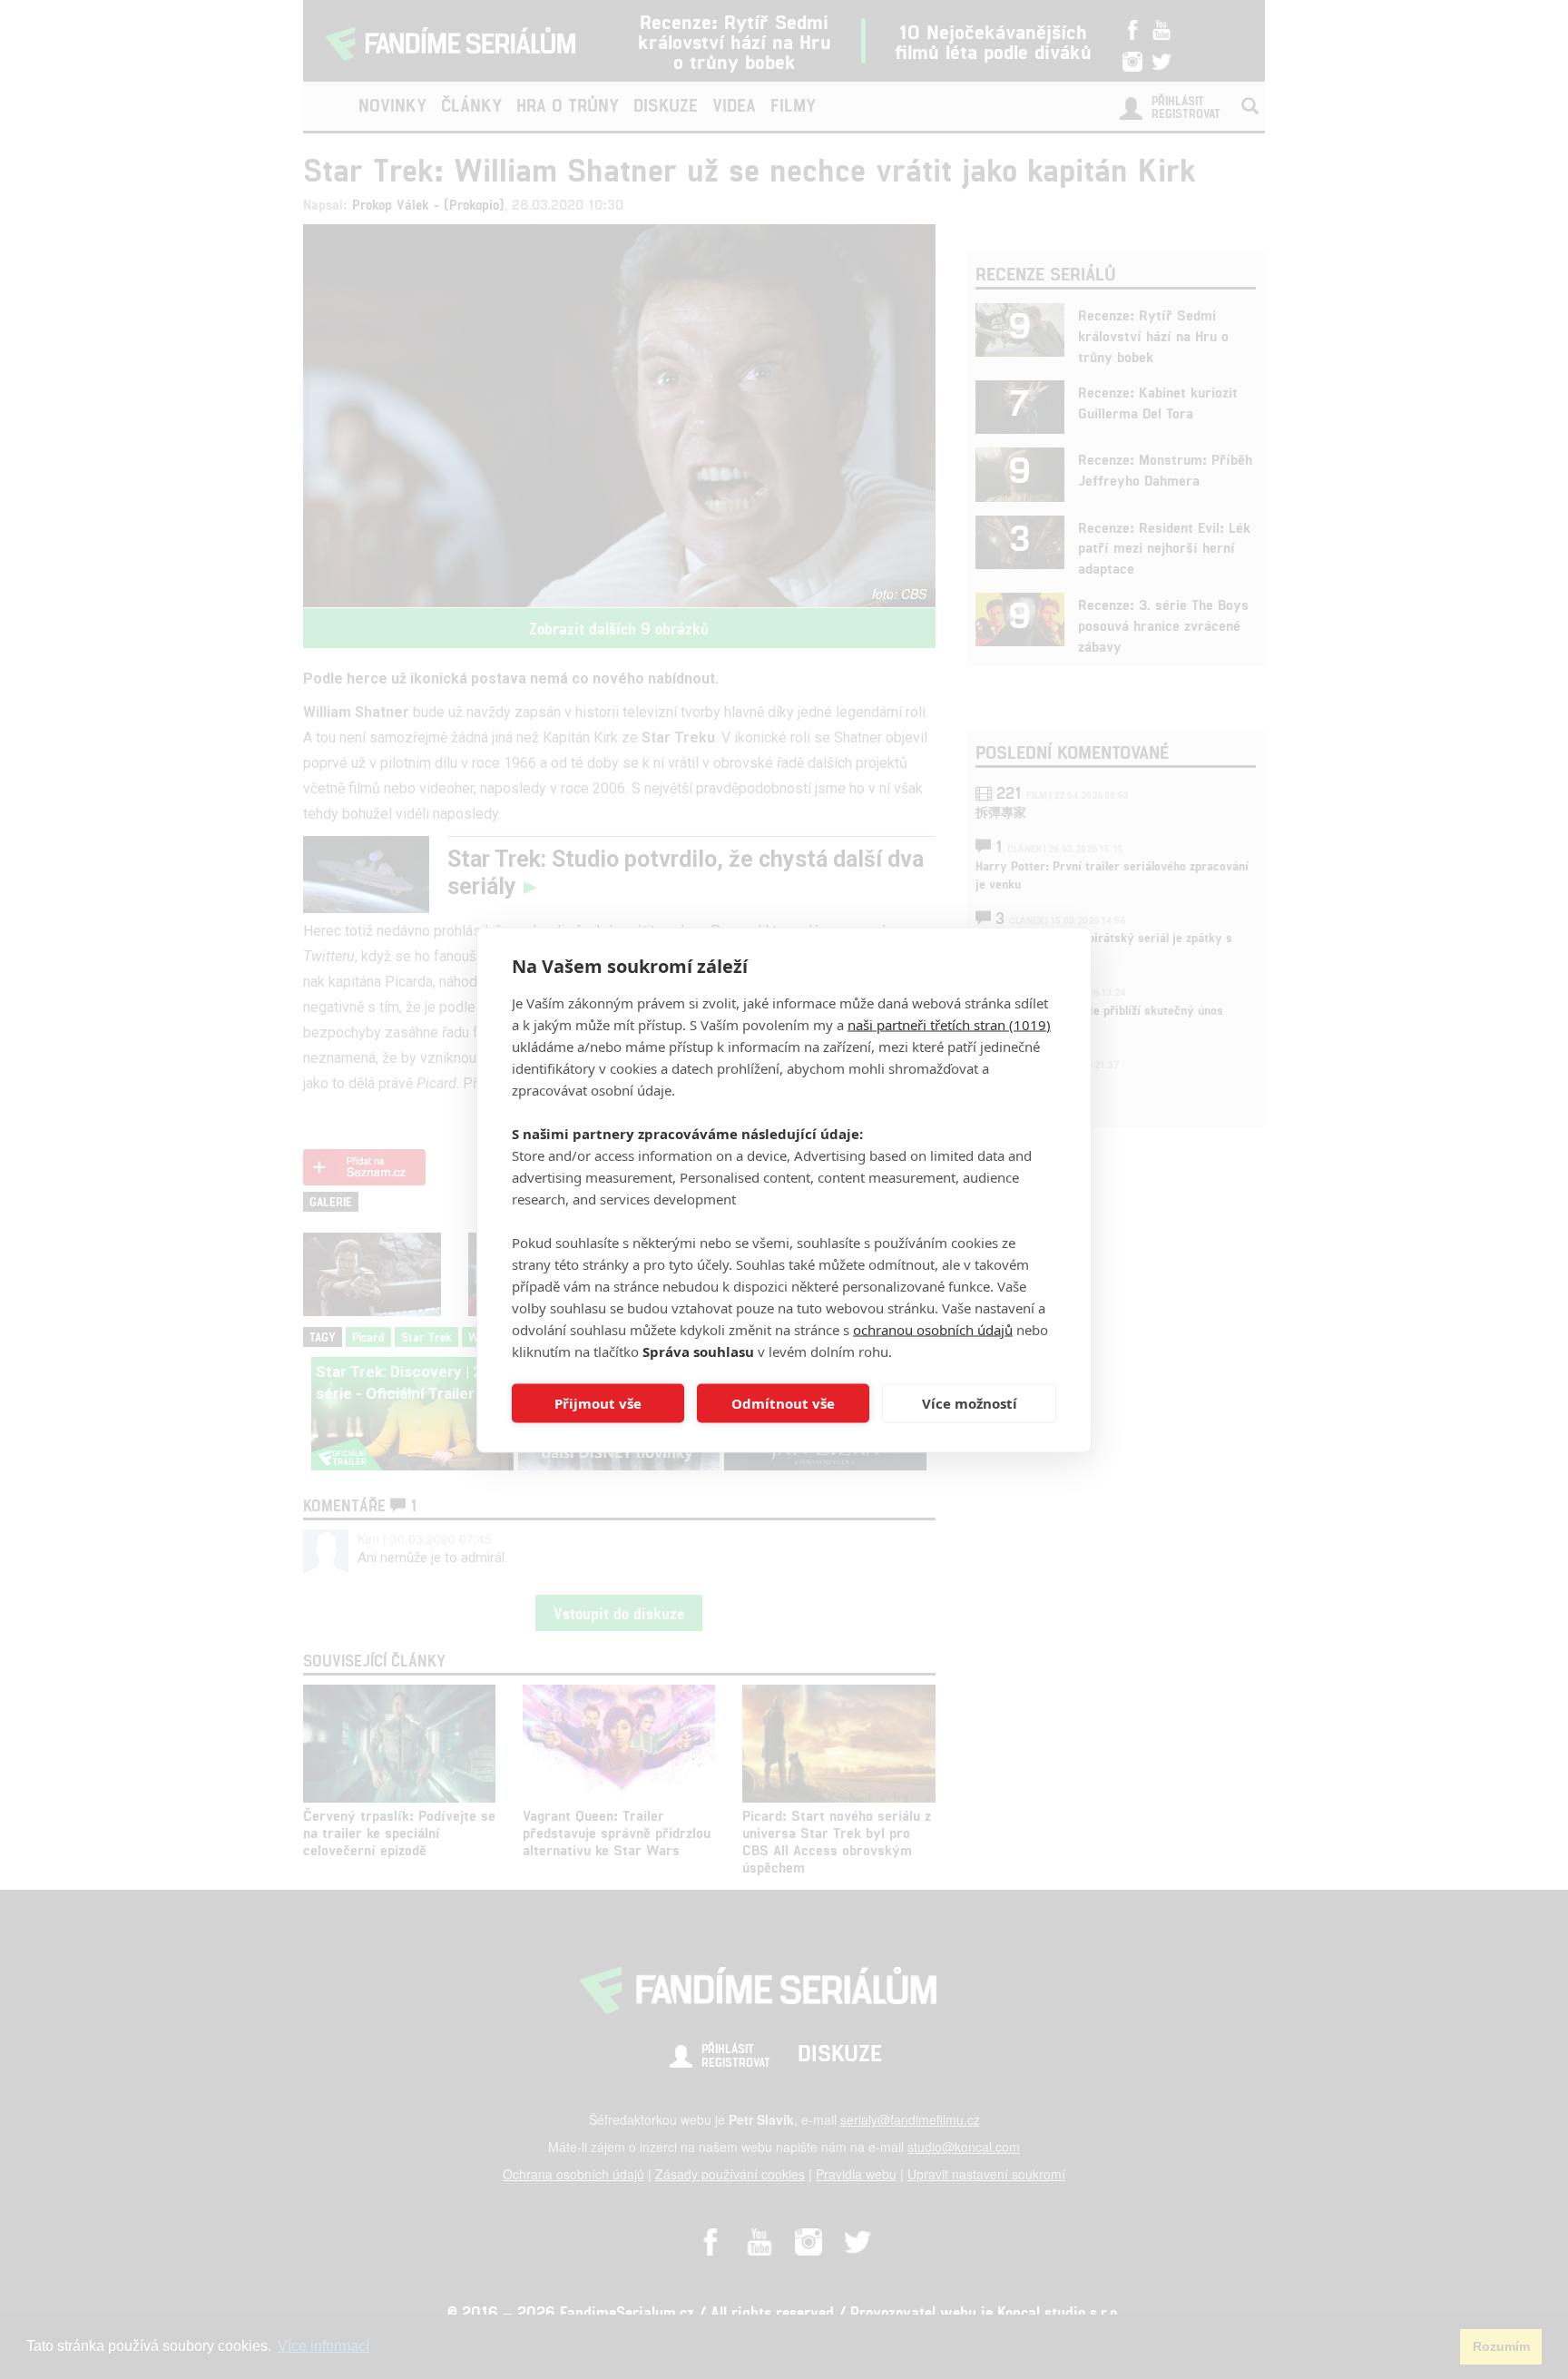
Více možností (970, 1403)
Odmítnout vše (783, 1403)
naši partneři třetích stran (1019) (949, 1024)
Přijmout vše (598, 1403)
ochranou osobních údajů (933, 1329)
